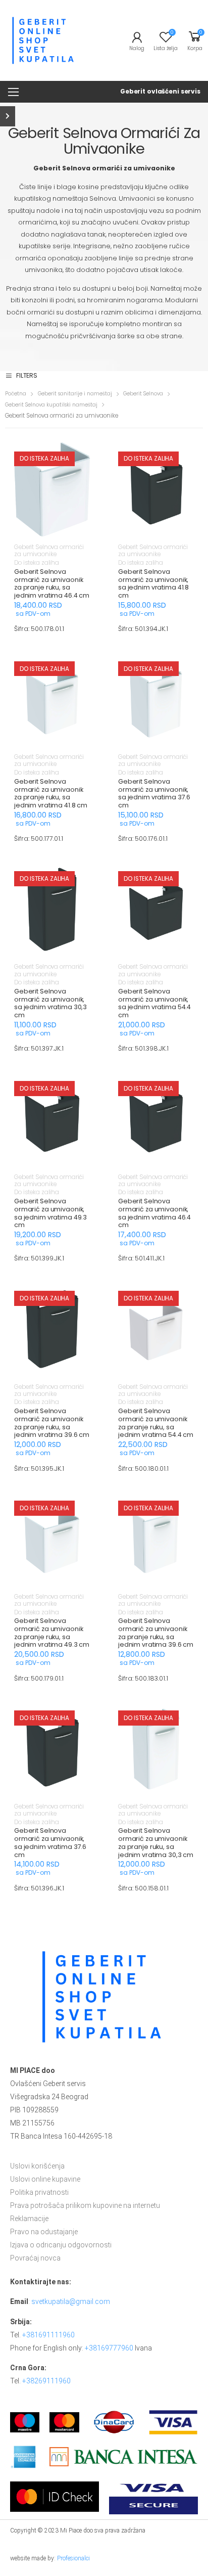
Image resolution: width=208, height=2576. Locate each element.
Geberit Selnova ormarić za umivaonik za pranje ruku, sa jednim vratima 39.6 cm (52, 1423)
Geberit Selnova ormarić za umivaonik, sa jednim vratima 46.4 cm (154, 1213)
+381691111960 (48, 2335)
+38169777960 (109, 2348)
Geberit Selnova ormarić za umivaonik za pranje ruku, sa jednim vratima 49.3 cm (52, 1633)
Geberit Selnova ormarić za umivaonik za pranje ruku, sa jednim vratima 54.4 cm (156, 1423)
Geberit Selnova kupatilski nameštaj (51, 405)
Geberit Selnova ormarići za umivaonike (49, 551)
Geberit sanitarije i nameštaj (75, 394)
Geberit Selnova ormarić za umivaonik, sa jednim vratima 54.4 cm (154, 1003)
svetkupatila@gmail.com (71, 2301)
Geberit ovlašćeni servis (160, 91)
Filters (27, 376)
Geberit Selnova (143, 394)
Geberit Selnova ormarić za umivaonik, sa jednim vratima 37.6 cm (154, 793)
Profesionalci (73, 2558)
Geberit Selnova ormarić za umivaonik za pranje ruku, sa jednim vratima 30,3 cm (156, 1842)
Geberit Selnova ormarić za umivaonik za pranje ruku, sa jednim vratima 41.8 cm (51, 793)
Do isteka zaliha (37, 563)
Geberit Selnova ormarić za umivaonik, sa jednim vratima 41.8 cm (153, 583)
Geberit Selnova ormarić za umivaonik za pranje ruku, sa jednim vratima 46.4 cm (52, 583)
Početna (16, 394)
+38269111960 (46, 2381)
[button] (52, 527)
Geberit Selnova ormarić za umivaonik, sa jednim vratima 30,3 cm (50, 1003)
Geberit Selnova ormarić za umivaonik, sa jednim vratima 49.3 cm (50, 1213)
